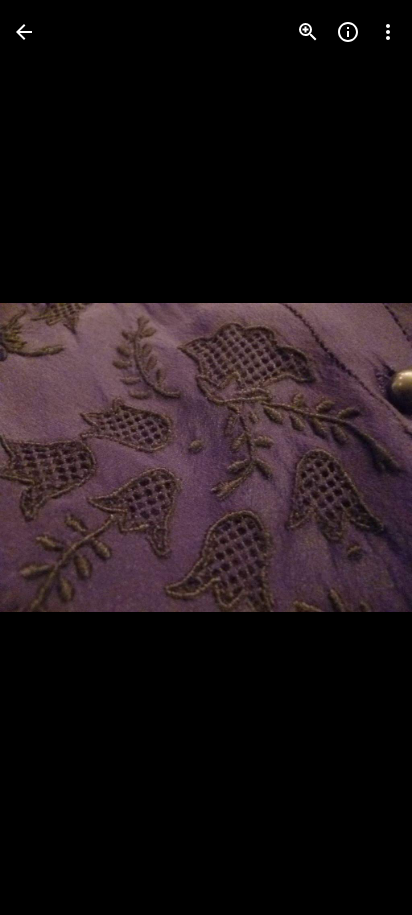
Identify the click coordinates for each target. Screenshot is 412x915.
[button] (56, 458)
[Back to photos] (24, 32)
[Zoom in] (308, 32)
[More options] (388, 32)
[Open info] (348, 32)
